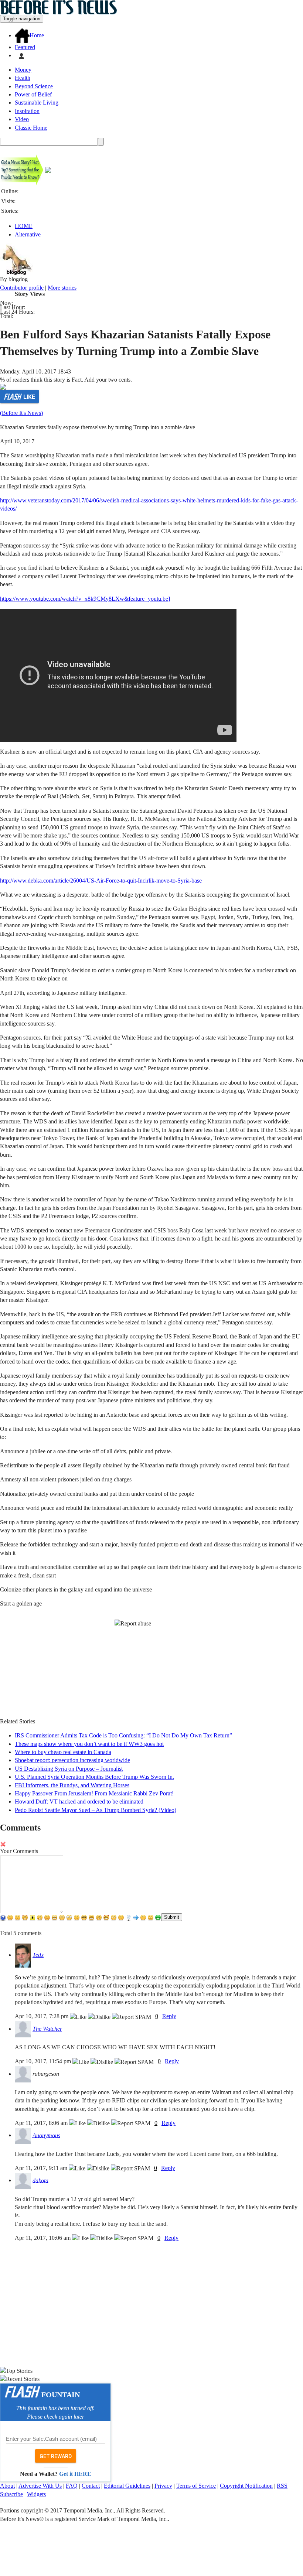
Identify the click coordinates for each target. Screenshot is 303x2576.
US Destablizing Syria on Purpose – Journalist (69, 1769)
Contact (91, 2486)
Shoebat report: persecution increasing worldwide (72, 1760)
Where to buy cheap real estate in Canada (63, 1752)
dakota (40, 2180)
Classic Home (31, 128)
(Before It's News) (21, 413)
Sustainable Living (37, 103)
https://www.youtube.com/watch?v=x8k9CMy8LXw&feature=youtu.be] (85, 599)
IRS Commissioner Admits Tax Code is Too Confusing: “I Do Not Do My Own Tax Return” (123, 1735)
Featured (25, 47)
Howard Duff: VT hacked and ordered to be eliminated (79, 1802)
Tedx (38, 1955)
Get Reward (56, 2456)
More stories (62, 288)
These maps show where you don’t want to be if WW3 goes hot (89, 1744)
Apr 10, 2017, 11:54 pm (44, 2061)
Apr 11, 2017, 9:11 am (42, 2168)
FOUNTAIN (61, 2395)
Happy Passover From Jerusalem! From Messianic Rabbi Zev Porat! (94, 1793)
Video (22, 119)
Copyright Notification (246, 2486)
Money (23, 70)
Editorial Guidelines (127, 2486)
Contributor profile (22, 288)
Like (29, 397)
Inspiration (27, 111)
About (7, 2486)
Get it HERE (75, 2474)
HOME (24, 226)
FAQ (72, 2486)
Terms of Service (196, 2486)
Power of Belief (33, 94)
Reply (169, 2016)
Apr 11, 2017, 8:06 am (42, 2123)
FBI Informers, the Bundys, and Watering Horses (72, 1785)
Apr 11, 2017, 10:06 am (43, 2238)
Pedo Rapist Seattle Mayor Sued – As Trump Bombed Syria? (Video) (96, 1810)
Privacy (163, 2486)
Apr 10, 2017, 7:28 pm (42, 2016)
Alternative (28, 234)
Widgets (36, 2494)
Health (23, 78)
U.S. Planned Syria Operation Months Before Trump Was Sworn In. (94, 1777)
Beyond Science (34, 86)
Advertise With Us (40, 2486)
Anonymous (46, 2135)
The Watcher (47, 2029)
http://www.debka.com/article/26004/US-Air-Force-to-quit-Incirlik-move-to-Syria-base (101, 881)
